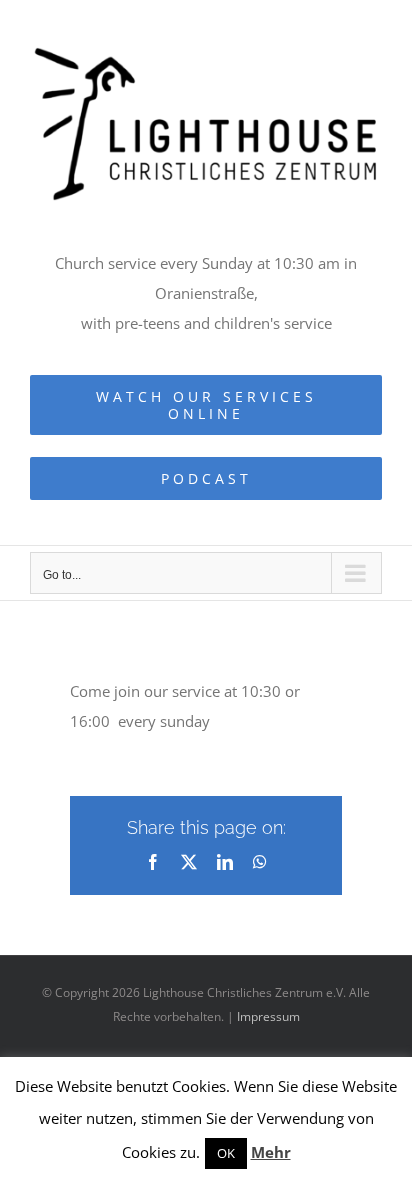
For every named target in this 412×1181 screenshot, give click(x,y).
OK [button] (226, 1153)
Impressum (268, 1016)
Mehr (271, 1152)
